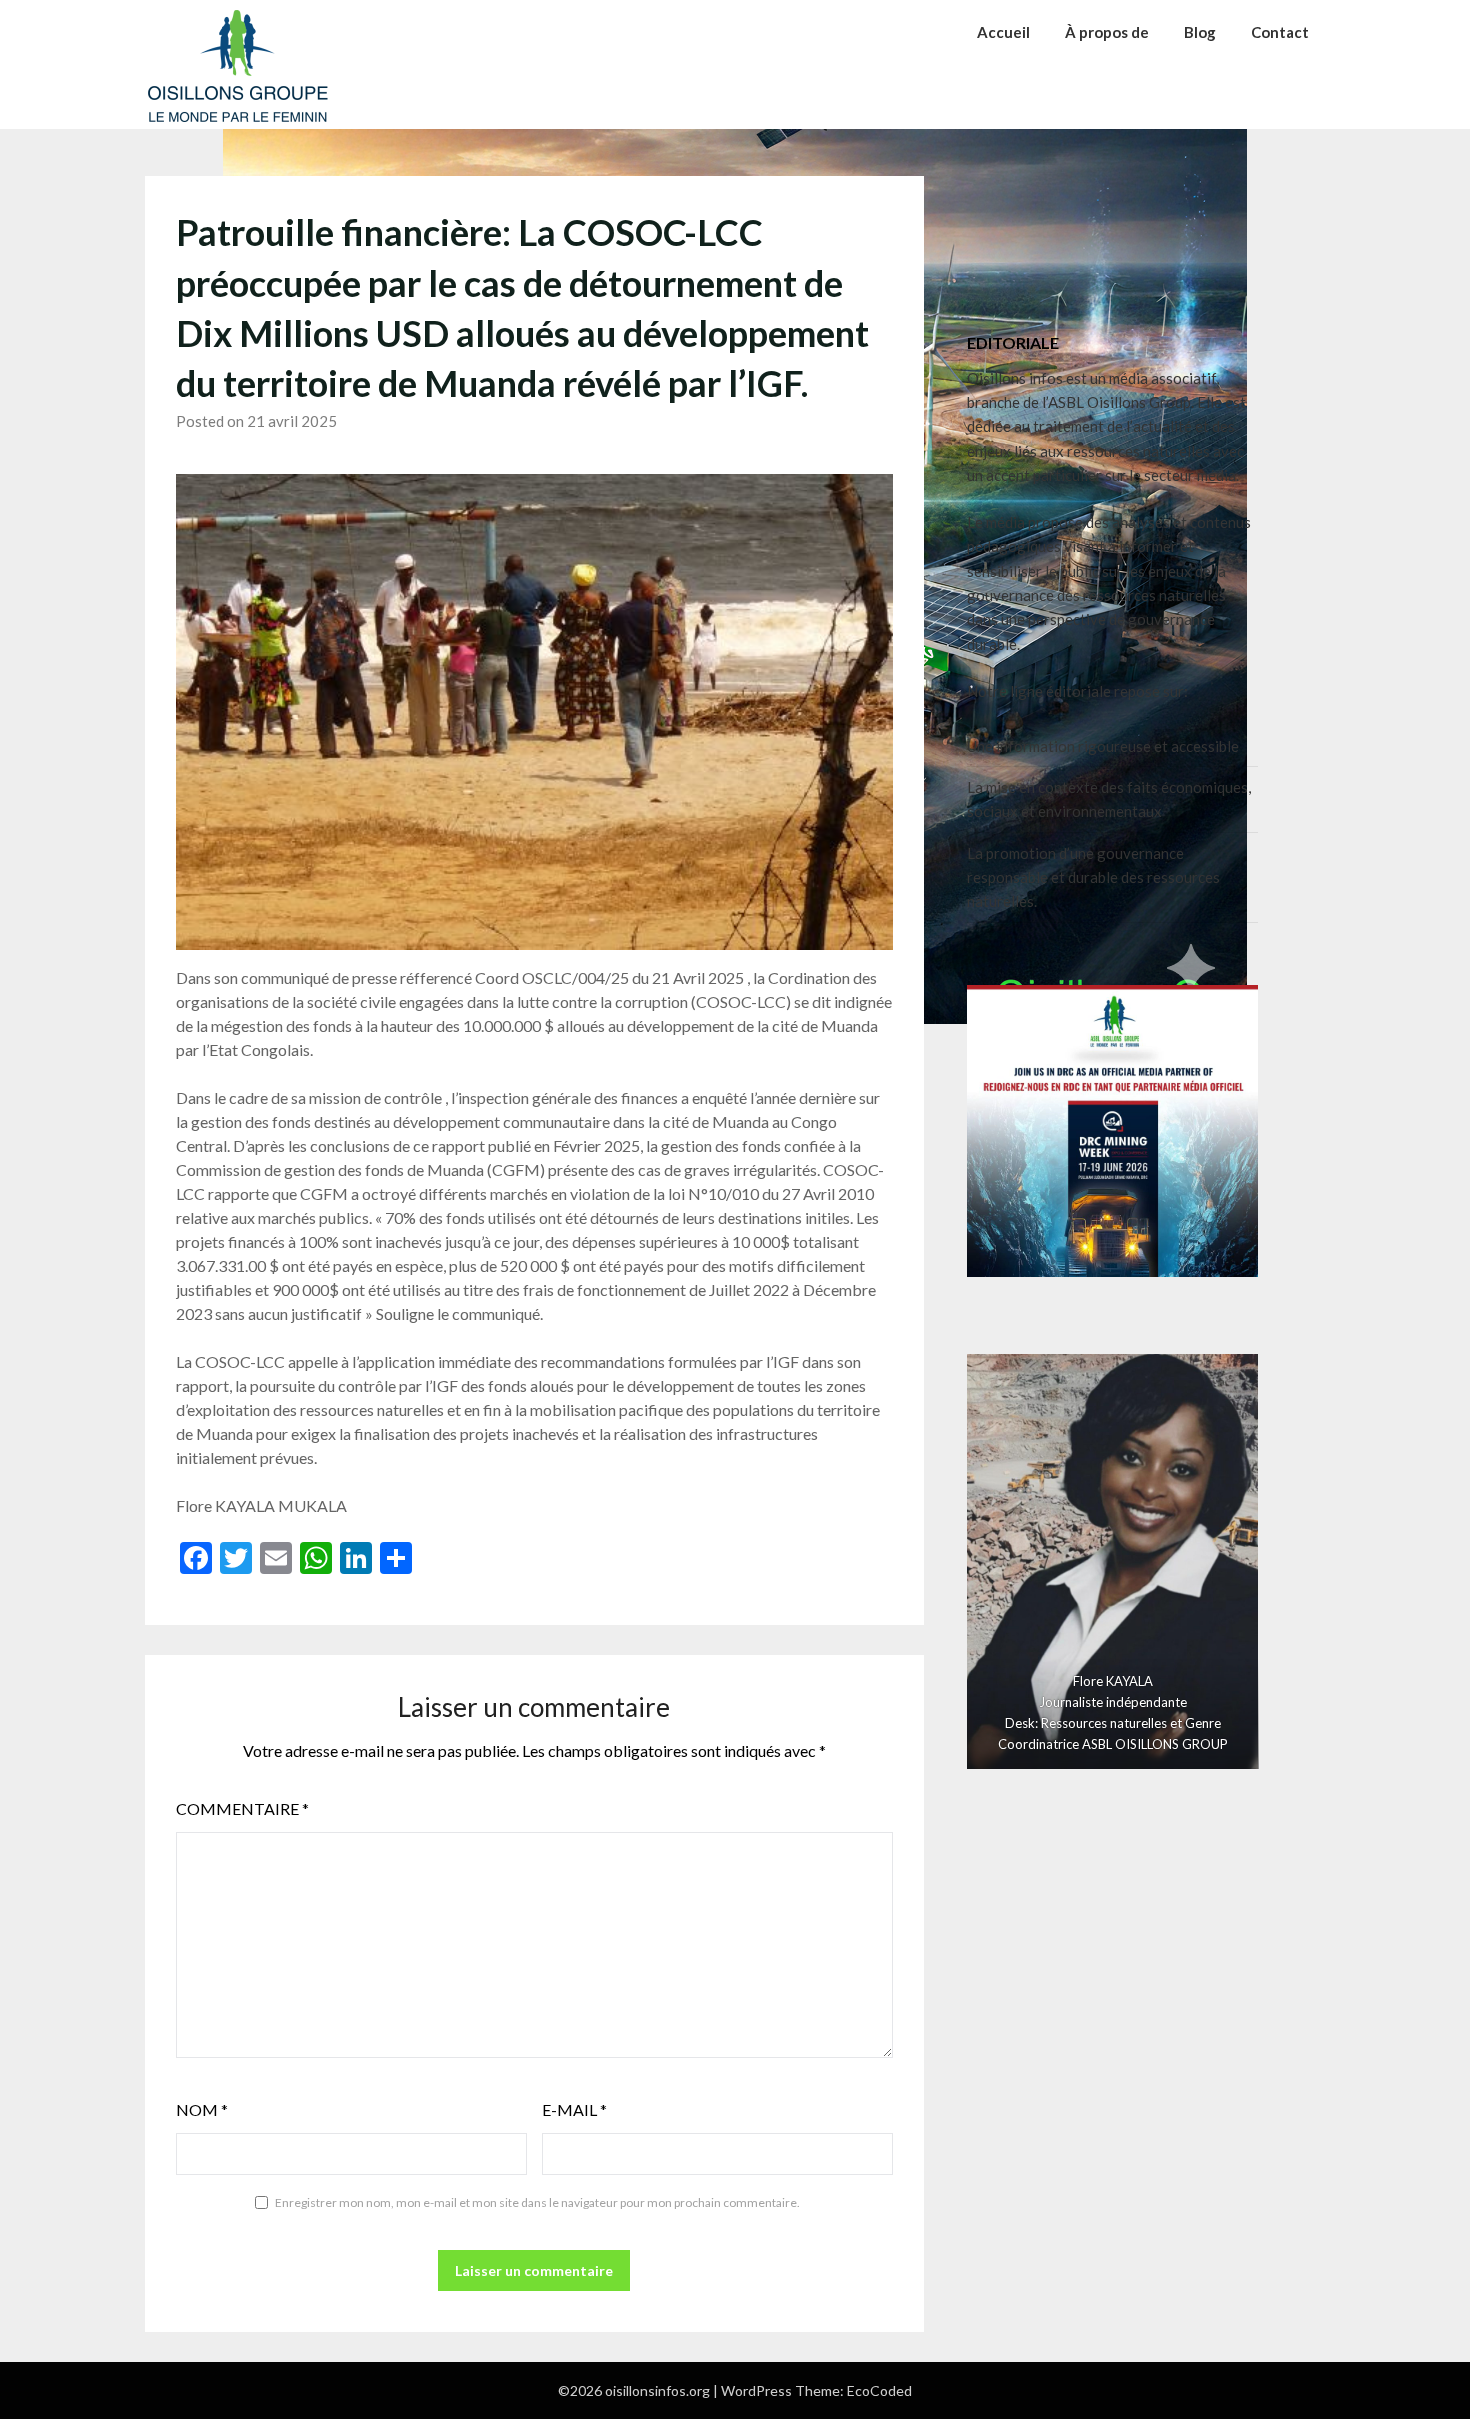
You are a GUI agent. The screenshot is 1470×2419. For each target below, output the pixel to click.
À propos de (1107, 32)
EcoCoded (879, 2390)
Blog (1200, 32)
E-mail (574, 2109)
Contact (1280, 32)
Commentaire (242, 1808)
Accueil (1003, 32)
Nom (202, 2109)
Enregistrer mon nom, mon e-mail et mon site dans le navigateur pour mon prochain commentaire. (537, 2202)
